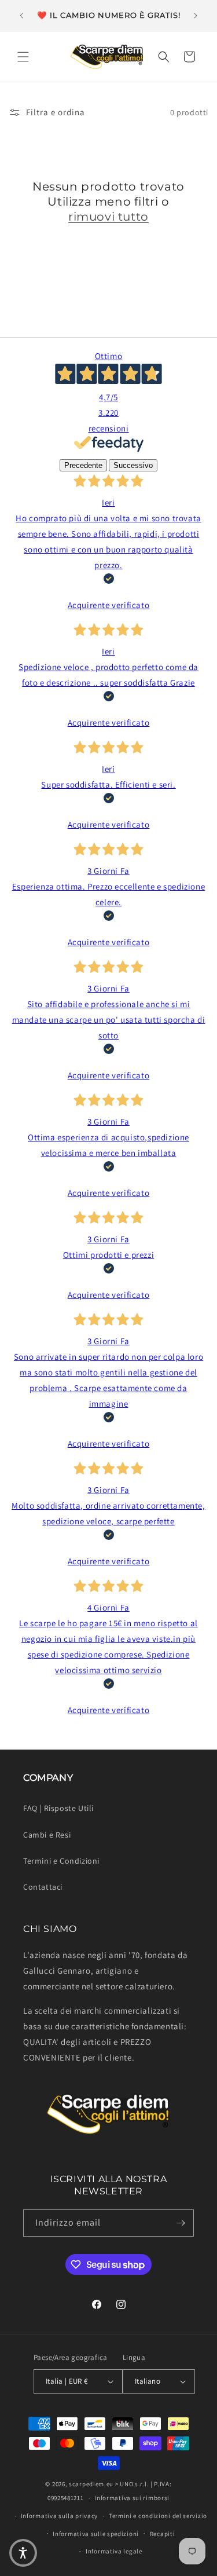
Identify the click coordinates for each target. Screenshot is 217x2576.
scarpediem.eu (91, 2484)
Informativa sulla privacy (60, 2516)
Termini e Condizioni (61, 1861)
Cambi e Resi (47, 1835)
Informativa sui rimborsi (132, 2498)
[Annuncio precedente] (21, 16)
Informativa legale (114, 2551)
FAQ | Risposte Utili (58, 1808)
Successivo (133, 465)
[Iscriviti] (181, 2223)
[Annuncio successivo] (196, 16)
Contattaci (43, 1887)
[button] (23, 57)
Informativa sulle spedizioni (96, 2534)
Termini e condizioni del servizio (158, 2516)
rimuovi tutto (108, 217)
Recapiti (163, 2534)
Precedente (83, 465)
